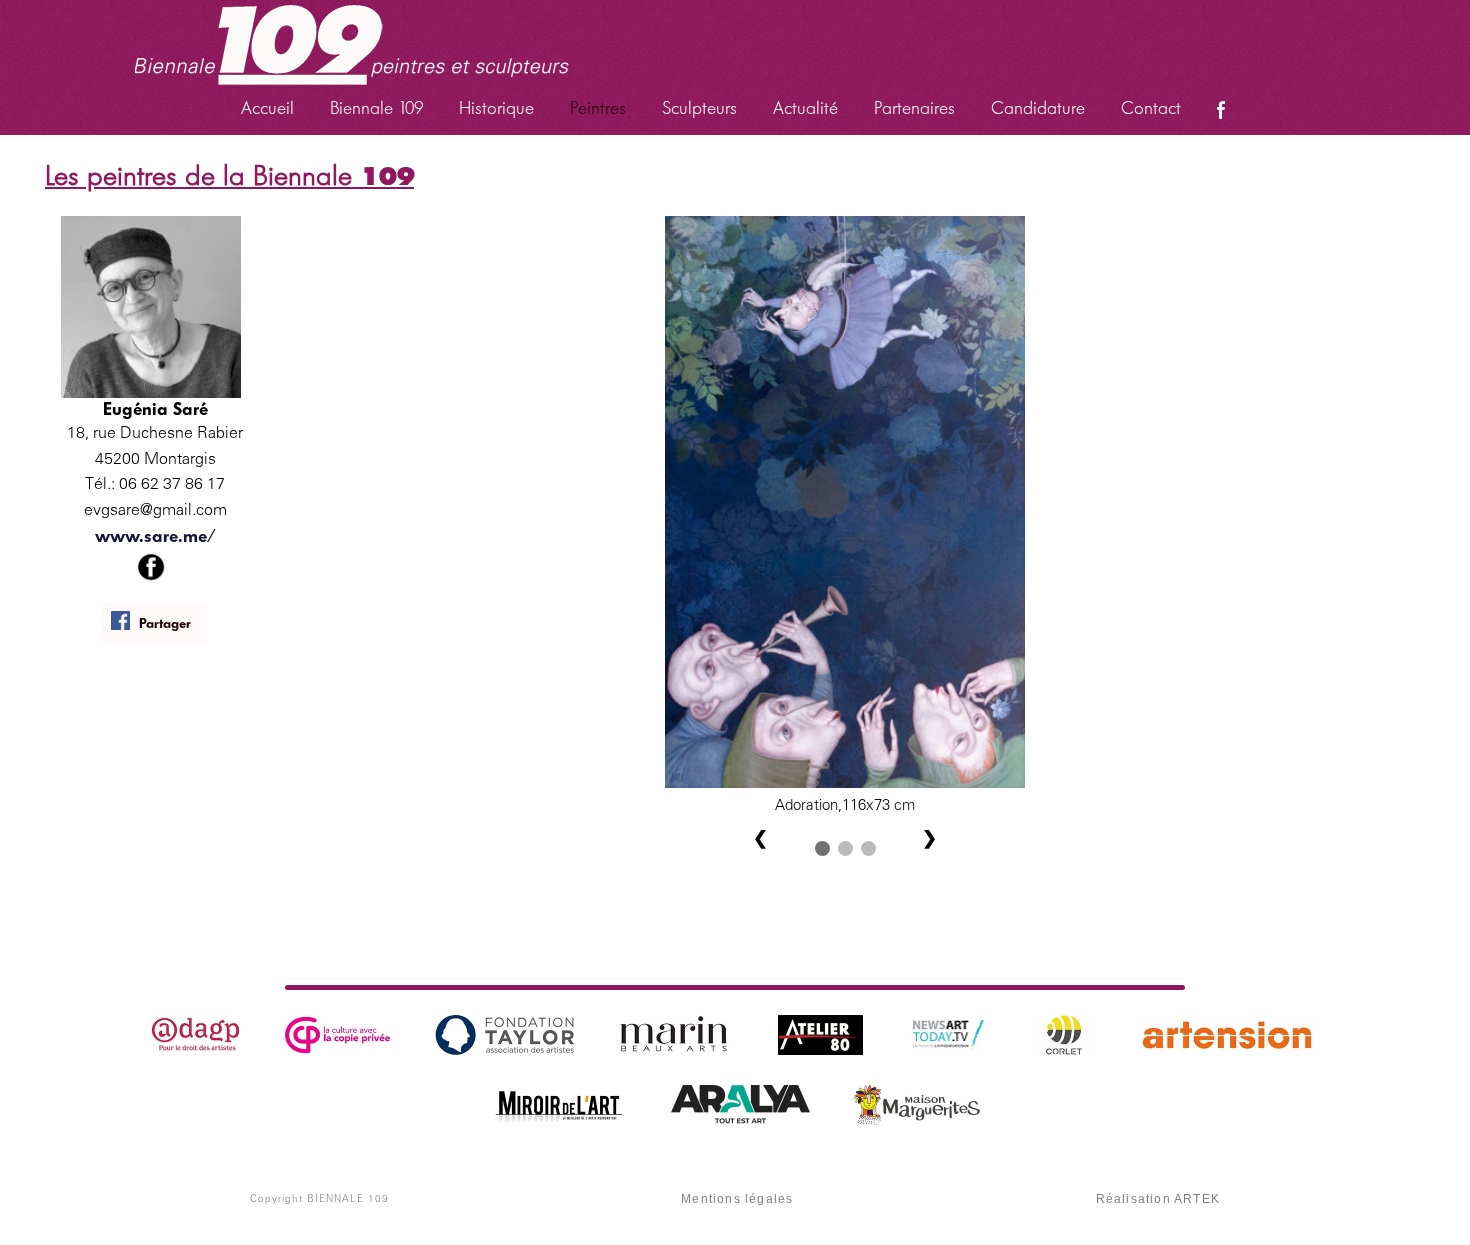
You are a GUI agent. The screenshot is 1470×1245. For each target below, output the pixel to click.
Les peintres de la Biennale (229, 175)
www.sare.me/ (155, 536)
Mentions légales (737, 1199)
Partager (165, 623)
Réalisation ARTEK (1158, 1199)
